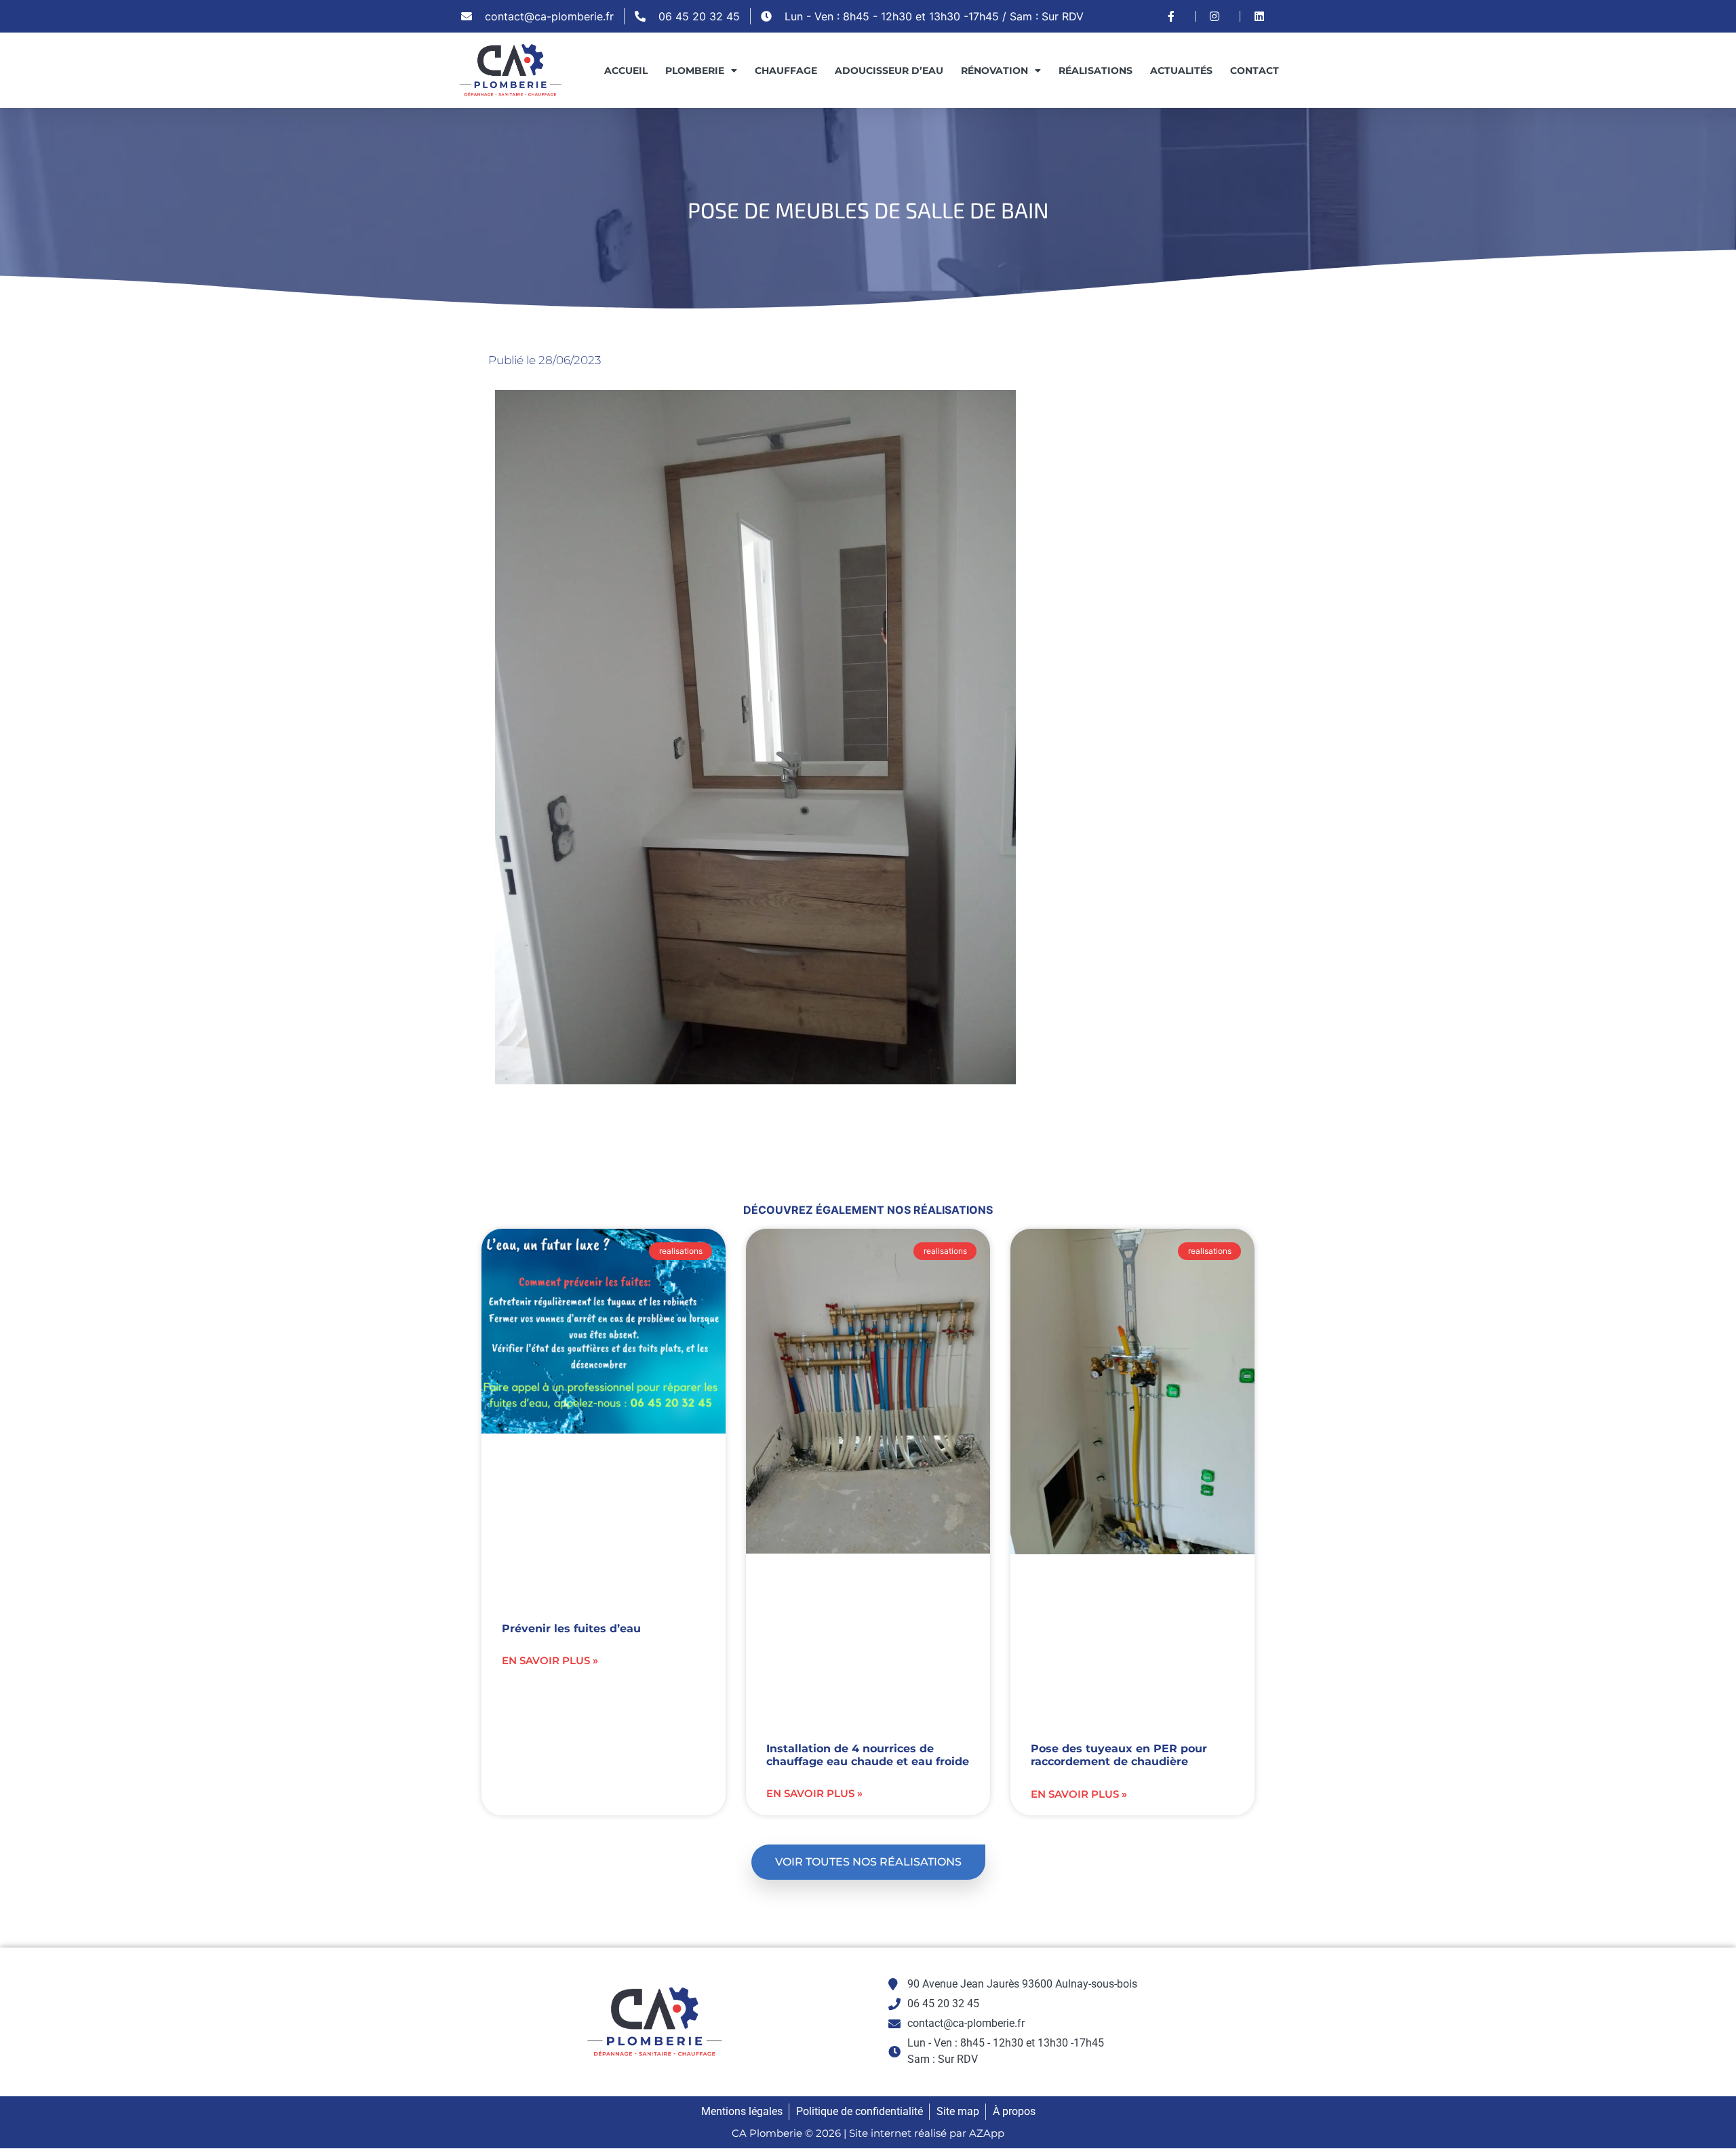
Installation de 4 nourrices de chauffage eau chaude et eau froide (868, 1755)
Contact (1255, 71)
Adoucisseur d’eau (889, 71)
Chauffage (786, 71)
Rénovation (994, 71)
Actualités (1181, 71)
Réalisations (1096, 71)
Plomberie (695, 71)
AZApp (987, 2133)
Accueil (626, 71)
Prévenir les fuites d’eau (571, 1629)
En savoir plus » (550, 1660)
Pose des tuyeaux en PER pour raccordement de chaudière (1119, 1755)
